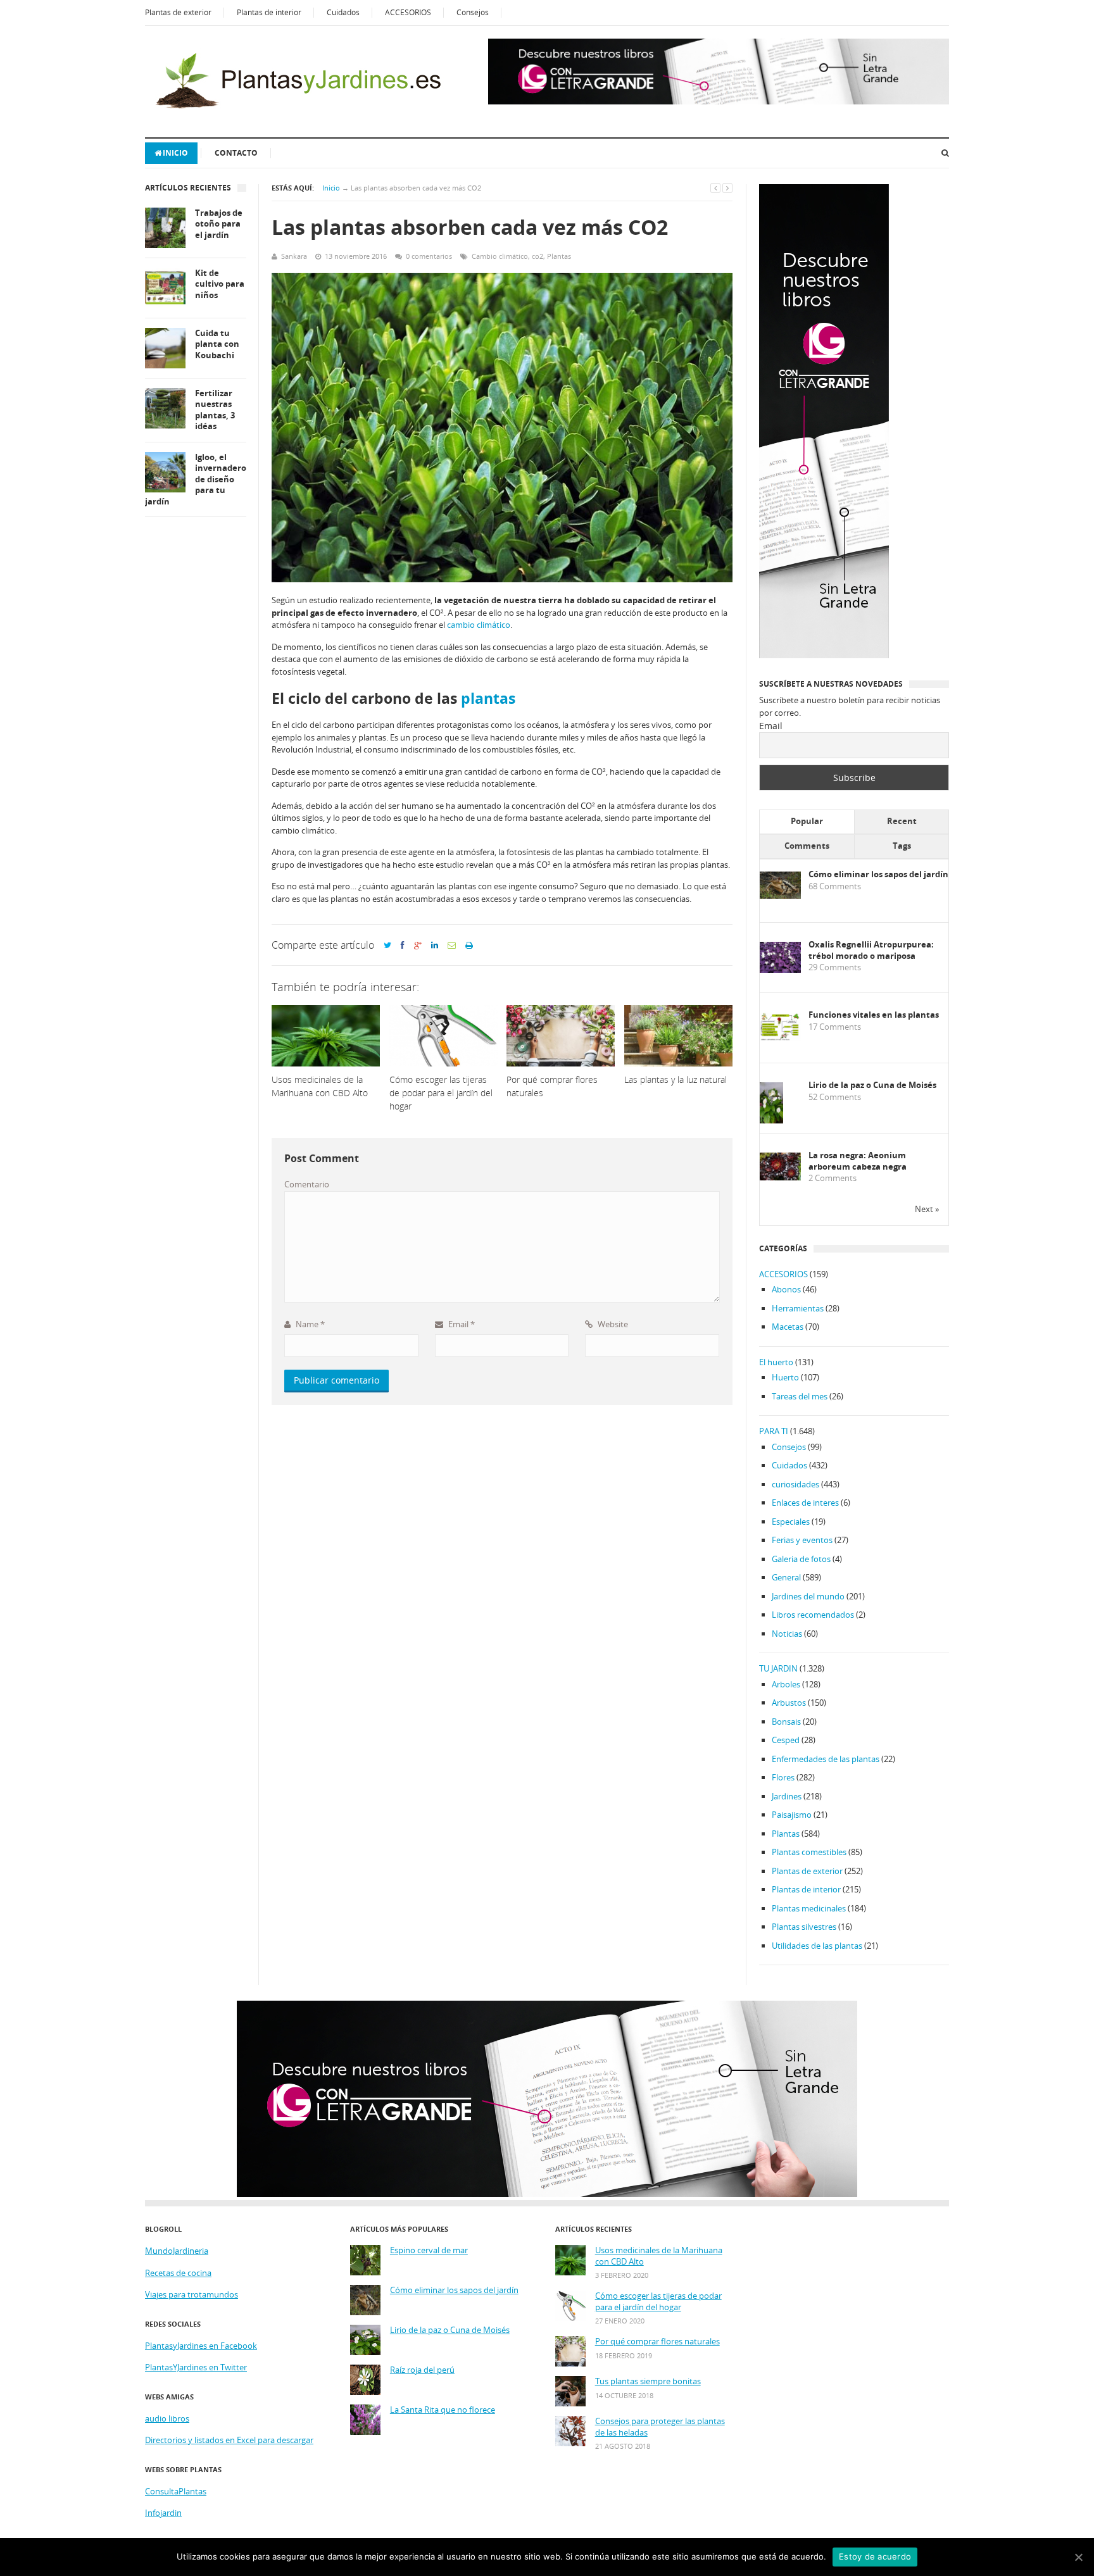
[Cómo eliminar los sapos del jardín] (780, 896)
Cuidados (343, 12)
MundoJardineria (177, 2251)
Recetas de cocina (178, 2273)
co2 (538, 256)
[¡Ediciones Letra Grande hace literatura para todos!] (719, 101)
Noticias (787, 1634)
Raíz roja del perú (422, 2370)
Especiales (791, 1522)
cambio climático (479, 625)
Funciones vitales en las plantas (874, 1015)
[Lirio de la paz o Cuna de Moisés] (771, 1121)
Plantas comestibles (809, 1852)
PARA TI (774, 1431)
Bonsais (786, 1722)
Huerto (785, 1377)
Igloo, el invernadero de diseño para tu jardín (196, 479)
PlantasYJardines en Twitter (196, 2367)
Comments (807, 846)
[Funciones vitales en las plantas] (780, 1038)
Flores (783, 1777)
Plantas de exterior (178, 12)
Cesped (786, 1740)
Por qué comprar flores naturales (657, 2342)
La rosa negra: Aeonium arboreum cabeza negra (858, 1161)
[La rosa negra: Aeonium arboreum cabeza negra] (780, 1177)
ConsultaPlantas (176, 2491)
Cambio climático (500, 256)
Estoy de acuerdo (875, 2556)
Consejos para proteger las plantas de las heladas (660, 2427)
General (786, 1577)
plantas (488, 698)
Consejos (473, 12)
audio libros (167, 2418)
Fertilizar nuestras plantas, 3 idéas (215, 410)
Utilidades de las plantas (817, 1946)
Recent (902, 821)
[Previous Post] (715, 188)
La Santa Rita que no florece (443, 2410)
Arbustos (789, 1703)
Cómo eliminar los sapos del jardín (878, 874)
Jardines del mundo (808, 1596)
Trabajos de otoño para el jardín (219, 224)
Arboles (786, 1684)
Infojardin (163, 2513)
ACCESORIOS (408, 12)
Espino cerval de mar (429, 2250)
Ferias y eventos (802, 1540)
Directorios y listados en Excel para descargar (229, 2440)
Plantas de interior (269, 12)
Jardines (787, 1796)
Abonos (786, 1289)
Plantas (559, 256)
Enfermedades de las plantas (826, 1759)
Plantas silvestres (804, 1927)
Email (461, 1324)
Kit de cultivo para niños (220, 284)
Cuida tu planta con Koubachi (217, 344)
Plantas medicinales (809, 1908)
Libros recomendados (813, 1615)
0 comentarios (429, 256)
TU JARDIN (778, 1668)
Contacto (236, 153)
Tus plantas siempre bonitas (648, 2381)
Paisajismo (792, 1815)
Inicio (175, 153)
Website (612, 1324)
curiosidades (795, 1484)
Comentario (307, 1184)
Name (309, 1324)
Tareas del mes (800, 1396)
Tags (902, 846)
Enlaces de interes (805, 1503)
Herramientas (798, 1308)
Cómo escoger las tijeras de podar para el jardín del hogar (658, 2302)
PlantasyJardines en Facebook (201, 2346)
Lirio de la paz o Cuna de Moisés (872, 1085)
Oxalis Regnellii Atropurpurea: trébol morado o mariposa (871, 950)
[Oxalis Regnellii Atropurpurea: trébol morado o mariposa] (780, 970)
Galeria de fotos (801, 1559)
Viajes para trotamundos (192, 2294)
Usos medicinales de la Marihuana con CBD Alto (659, 2256)
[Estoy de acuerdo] (1078, 2557)
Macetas (788, 1327)
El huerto (776, 1362)
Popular (807, 821)
